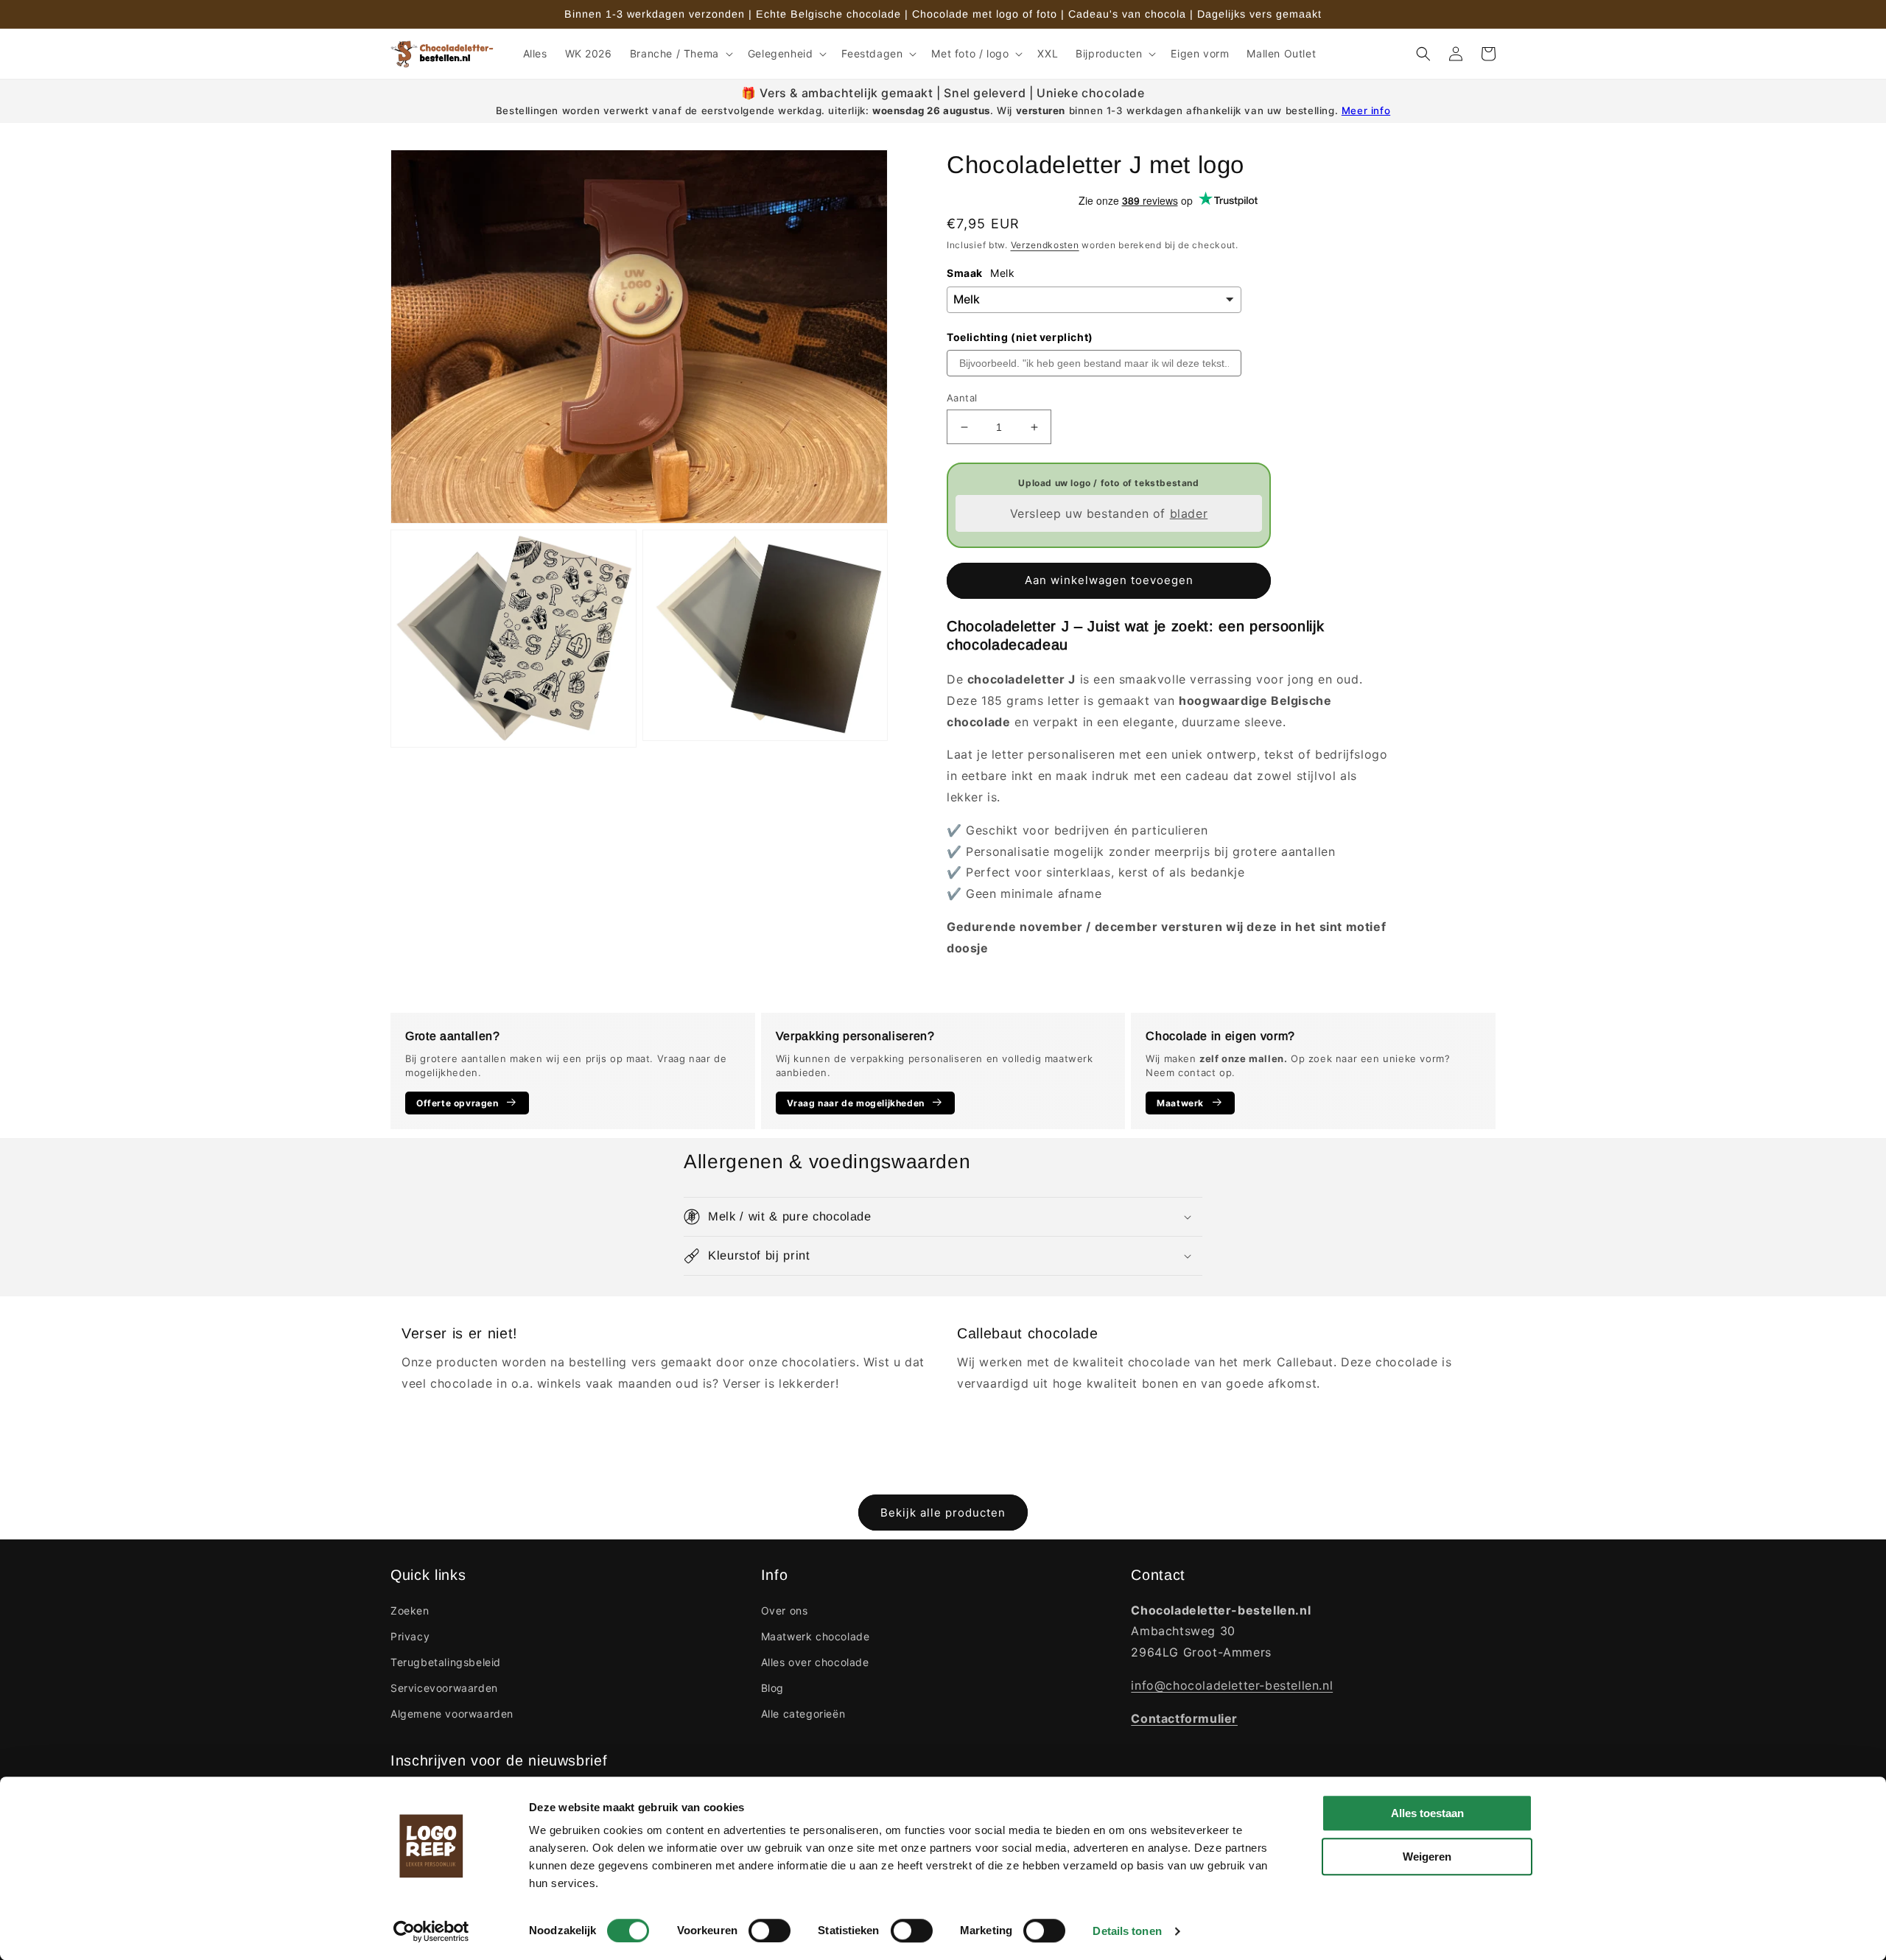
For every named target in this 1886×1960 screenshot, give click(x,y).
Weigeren (1427, 1857)
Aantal (962, 398)
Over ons (785, 1610)
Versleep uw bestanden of (1109, 513)
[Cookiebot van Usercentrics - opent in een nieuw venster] (431, 1931)
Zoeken (410, 1610)
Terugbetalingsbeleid (446, 1662)
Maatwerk (1180, 1103)
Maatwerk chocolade (816, 1636)
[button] (680, 54)
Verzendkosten (1045, 245)
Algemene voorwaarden (452, 1714)
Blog (772, 1688)
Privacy (410, 1636)
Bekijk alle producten (943, 1513)
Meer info (1366, 110)
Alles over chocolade (815, 1662)
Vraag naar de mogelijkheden (856, 1103)
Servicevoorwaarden (444, 1688)
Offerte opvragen (458, 1103)
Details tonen (1127, 1931)
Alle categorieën (803, 1714)
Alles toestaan (1427, 1813)
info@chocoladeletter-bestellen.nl (1232, 1685)
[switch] (770, 1931)
